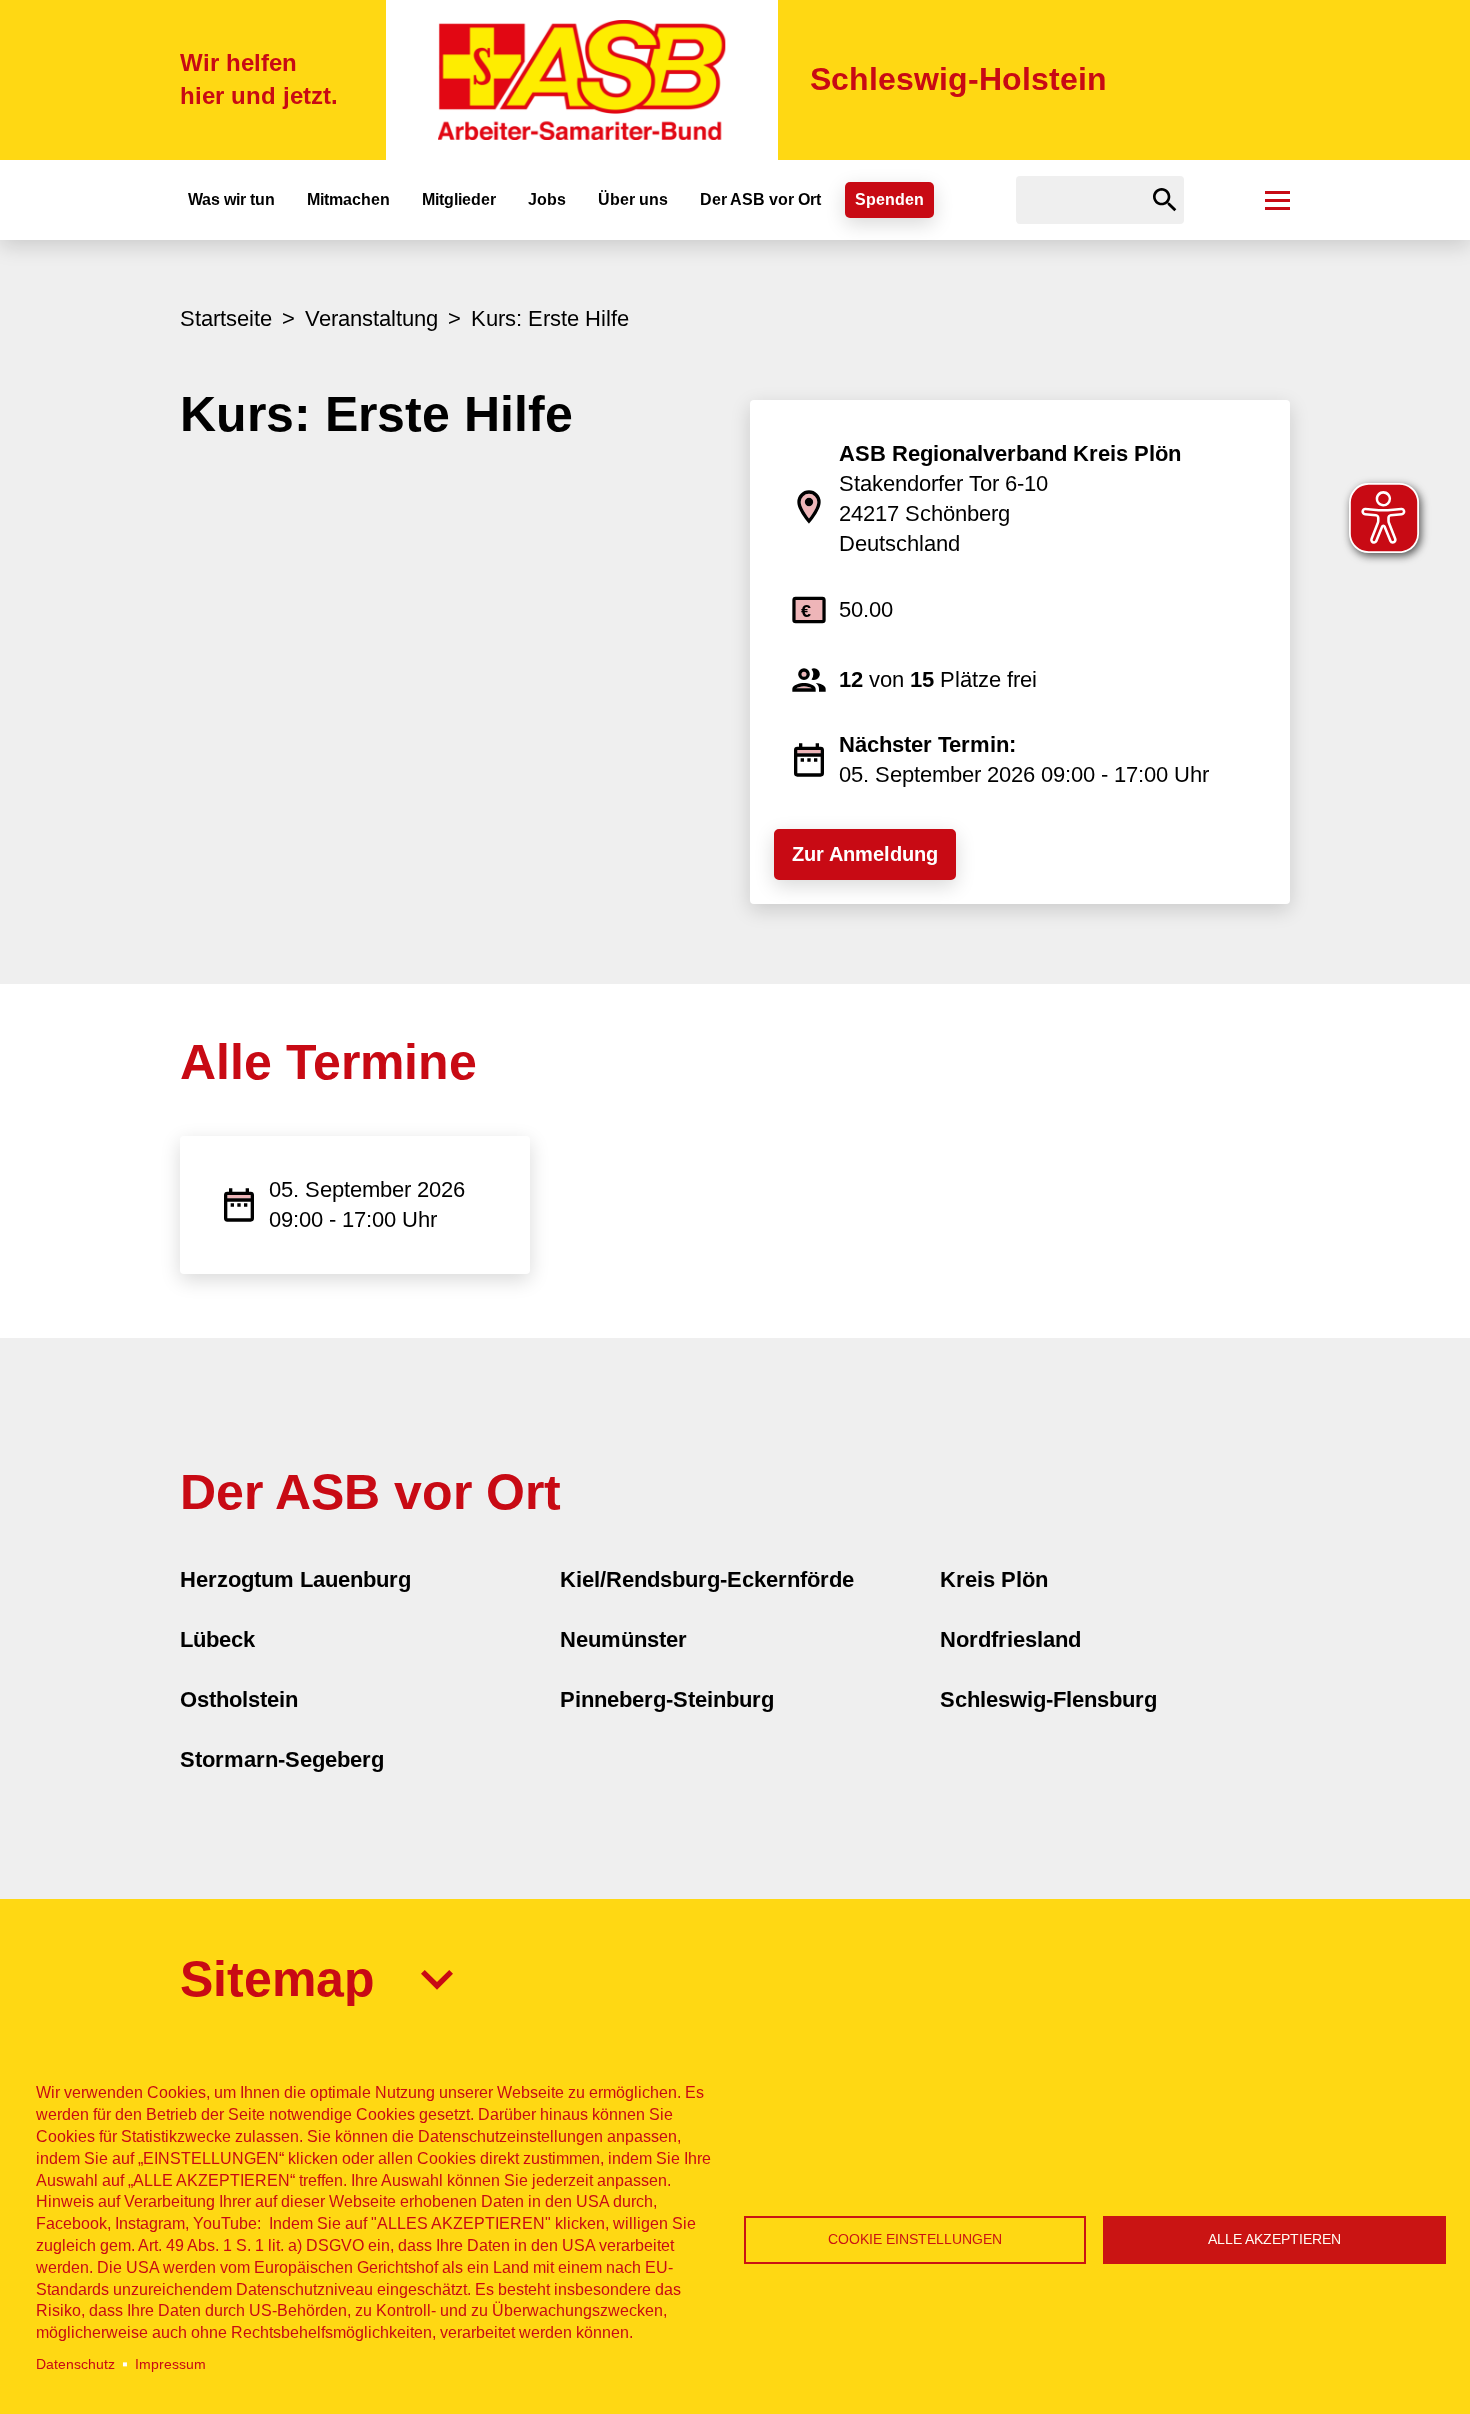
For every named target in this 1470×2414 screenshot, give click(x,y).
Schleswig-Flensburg (1048, 1699)
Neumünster (623, 1639)
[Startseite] (582, 80)
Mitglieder (459, 199)
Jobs (547, 199)
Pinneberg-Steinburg (667, 1699)
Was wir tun (231, 199)
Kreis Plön (994, 1579)
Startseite (226, 318)
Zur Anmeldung (865, 854)
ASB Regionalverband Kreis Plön (1010, 453)
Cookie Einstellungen (915, 2239)
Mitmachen (348, 199)
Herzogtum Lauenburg (295, 1579)
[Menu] (1277, 200)
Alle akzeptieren (1274, 2239)
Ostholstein (239, 1699)
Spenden (889, 199)
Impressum (170, 2364)
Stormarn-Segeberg (282, 1759)
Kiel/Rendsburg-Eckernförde (707, 1579)
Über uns (633, 199)
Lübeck (217, 1639)
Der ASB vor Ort (760, 199)
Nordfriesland (1010, 1639)
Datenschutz (75, 2364)
